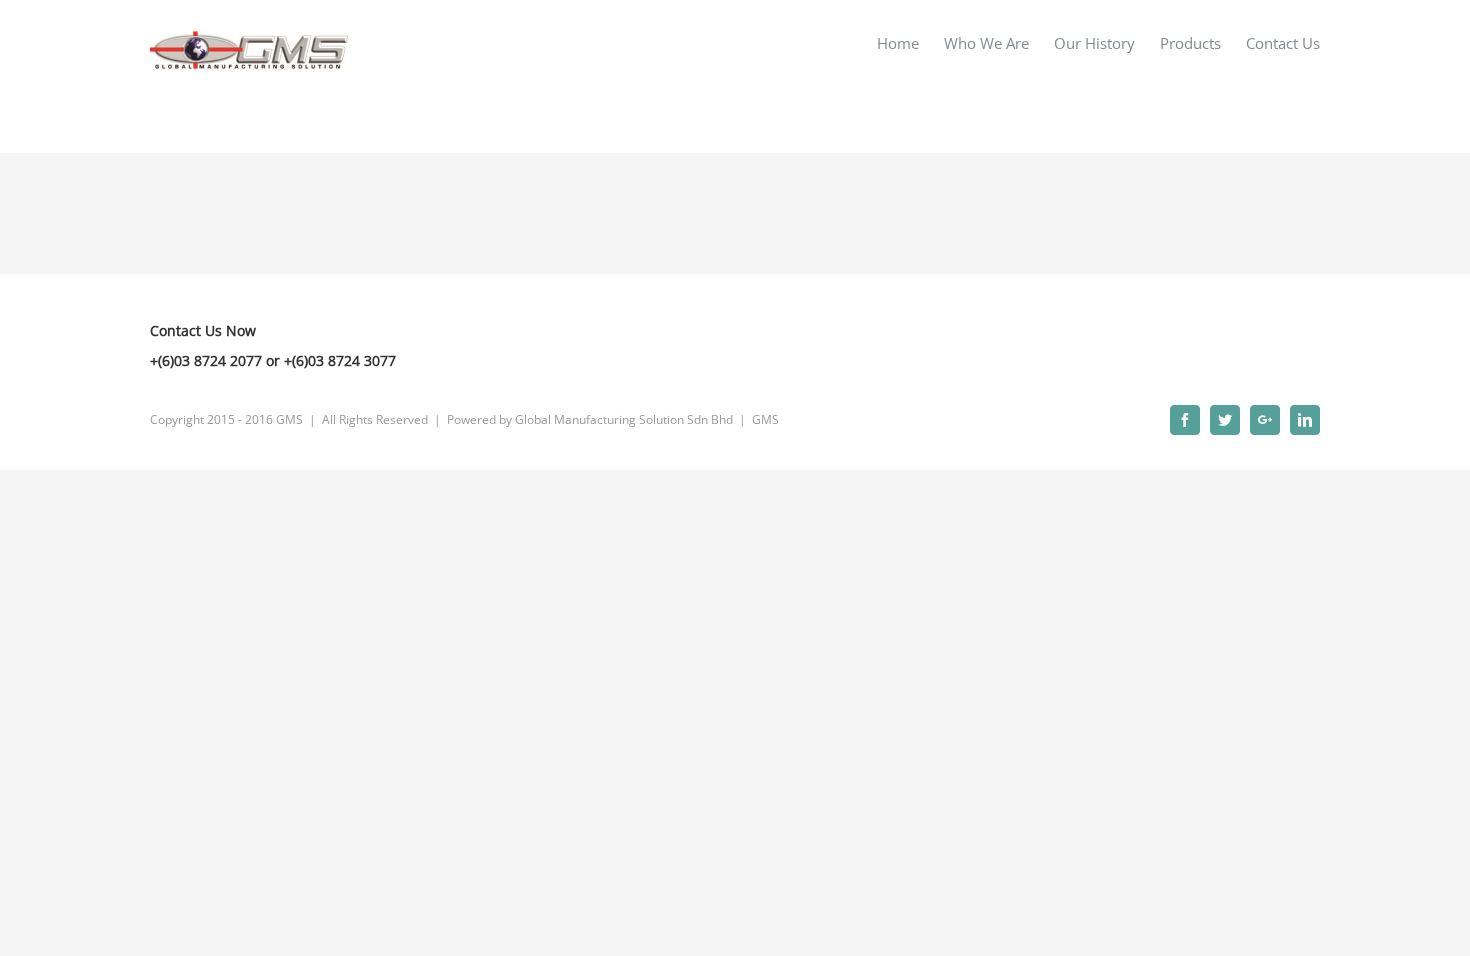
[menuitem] (910, 42)
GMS (765, 419)
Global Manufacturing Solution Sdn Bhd (624, 419)
